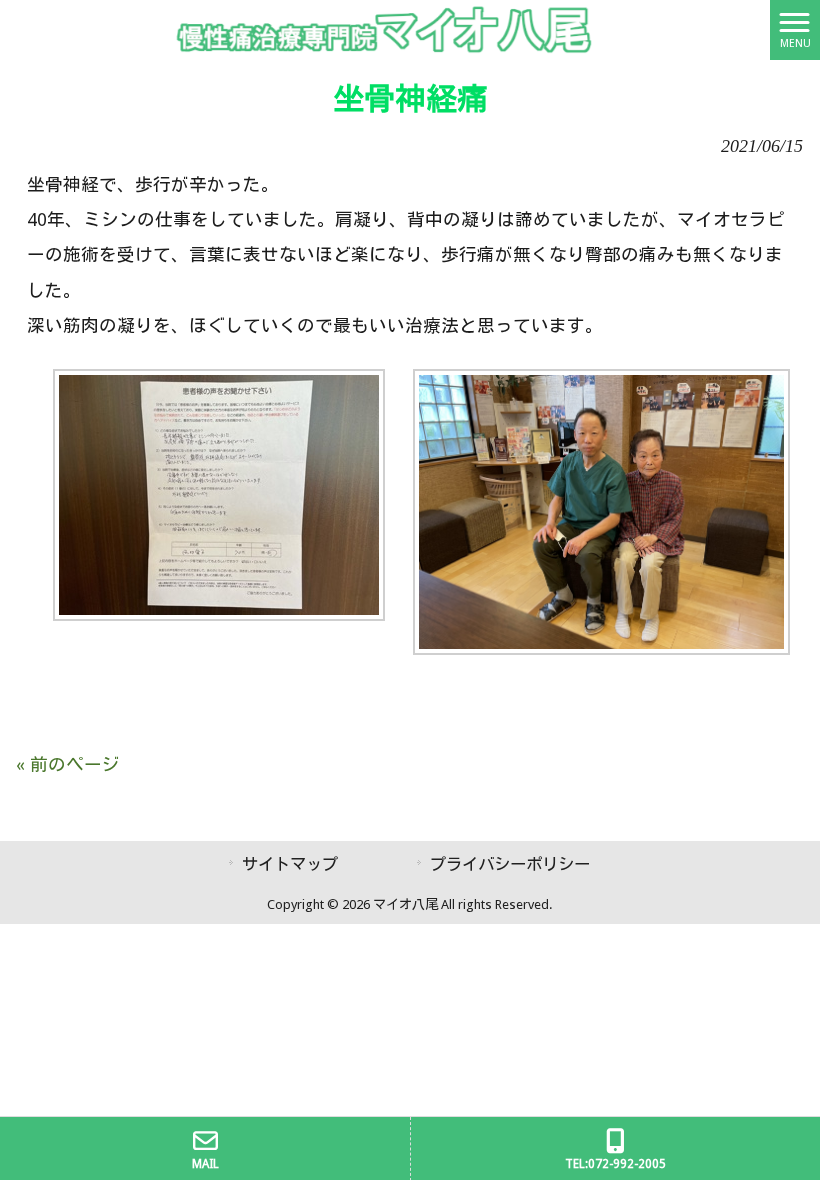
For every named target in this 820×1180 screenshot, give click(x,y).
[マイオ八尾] (385, 29)
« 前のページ (68, 765)
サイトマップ (290, 864)
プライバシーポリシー (510, 864)
